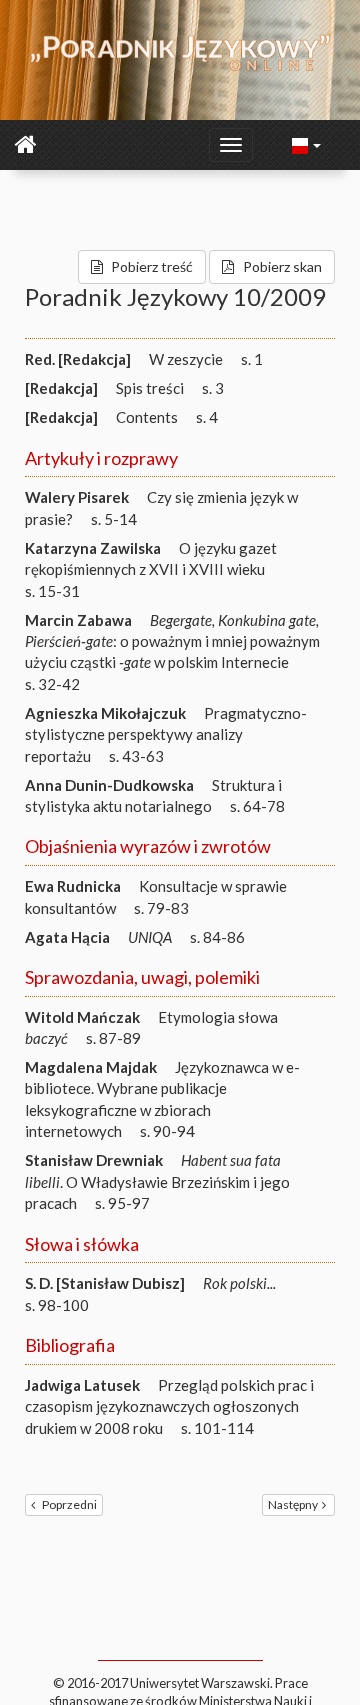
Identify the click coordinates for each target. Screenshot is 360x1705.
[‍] (307, 144)
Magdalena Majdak (91, 1067)
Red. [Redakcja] (78, 359)
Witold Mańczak (82, 1017)
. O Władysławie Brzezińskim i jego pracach (157, 1181)
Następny (293, 1504)
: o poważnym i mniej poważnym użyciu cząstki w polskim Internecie (172, 641)
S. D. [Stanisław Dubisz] (105, 1283)
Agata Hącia (67, 937)
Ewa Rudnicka (73, 886)
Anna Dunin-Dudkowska (109, 785)
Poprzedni (69, 1504)
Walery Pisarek (77, 497)
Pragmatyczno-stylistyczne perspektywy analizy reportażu (166, 734)
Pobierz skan (282, 266)
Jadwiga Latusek (82, 1385)
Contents (147, 417)
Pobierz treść (152, 266)
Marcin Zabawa (78, 620)
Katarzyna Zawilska (93, 548)
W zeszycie (186, 359)
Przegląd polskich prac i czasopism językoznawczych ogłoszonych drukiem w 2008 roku (169, 1406)
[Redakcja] (61, 388)
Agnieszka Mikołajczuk (105, 713)
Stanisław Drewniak (94, 1160)
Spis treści (150, 388)
